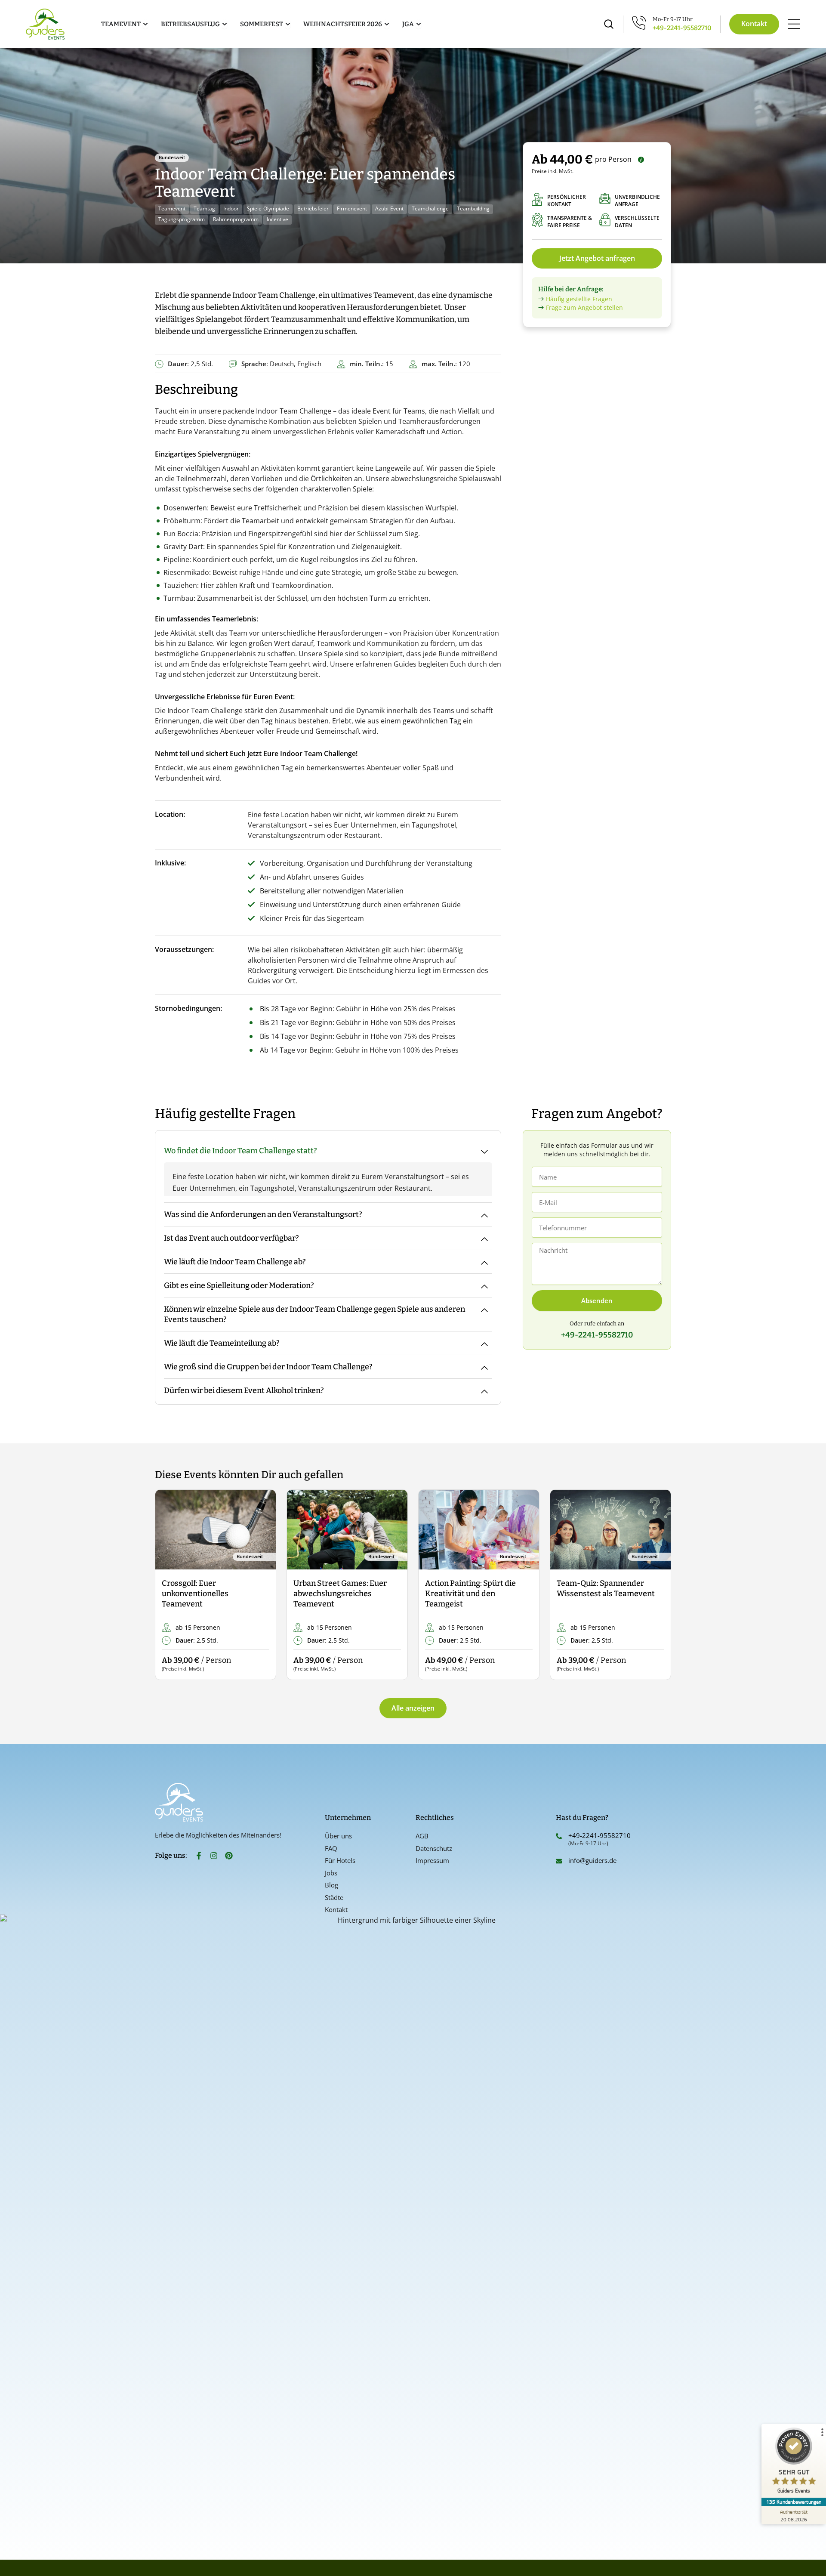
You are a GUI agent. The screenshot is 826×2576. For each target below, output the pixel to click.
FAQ (331, 1848)
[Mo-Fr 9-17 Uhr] (639, 23)
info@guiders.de (593, 1860)
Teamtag (204, 208)
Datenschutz (434, 1848)
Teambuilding (473, 208)
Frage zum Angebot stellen (584, 307)
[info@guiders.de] (559, 1861)
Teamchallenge (430, 208)
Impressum (432, 1860)
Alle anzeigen (413, 1708)
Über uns (338, 1836)
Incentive (277, 219)
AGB (422, 1836)
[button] (169, 1585)
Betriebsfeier (313, 208)
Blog (331, 1885)
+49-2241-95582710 (682, 28)
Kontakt (336, 1909)
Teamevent (172, 208)
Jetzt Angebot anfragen (597, 258)
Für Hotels (340, 1860)
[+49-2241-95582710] (559, 1836)
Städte (334, 1897)
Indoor (231, 208)
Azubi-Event (389, 208)
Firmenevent (352, 208)
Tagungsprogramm (182, 219)
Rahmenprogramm (236, 219)
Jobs (331, 1873)
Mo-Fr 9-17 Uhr (673, 19)
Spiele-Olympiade (268, 208)
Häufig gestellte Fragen (579, 299)
